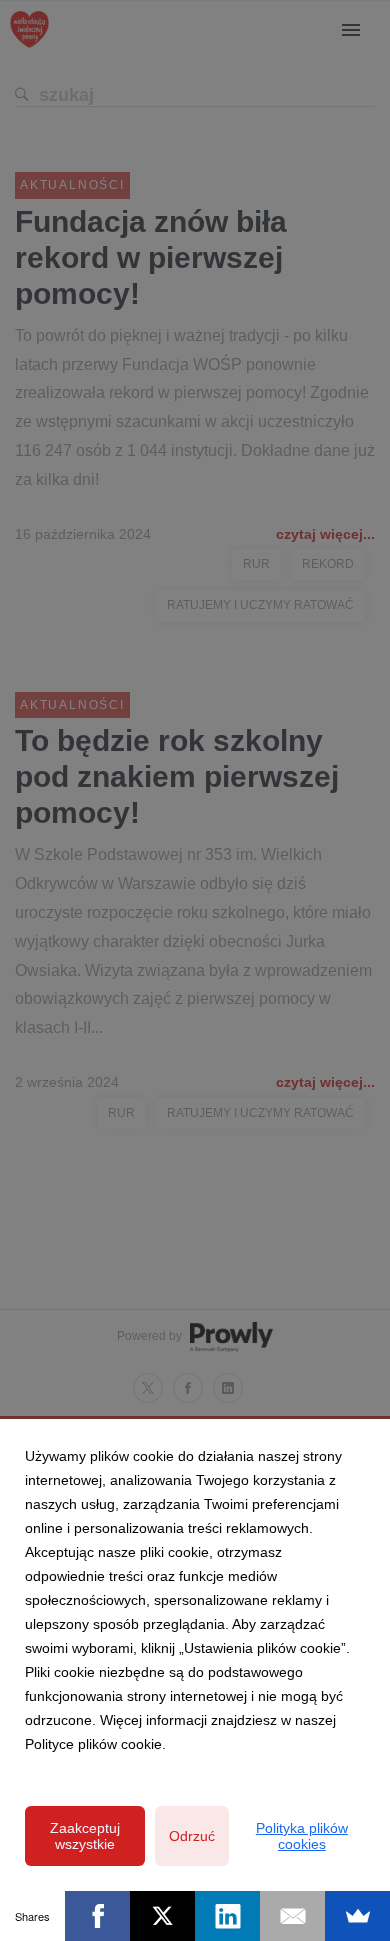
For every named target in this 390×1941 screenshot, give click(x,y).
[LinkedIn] (227, 1916)
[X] (162, 1916)
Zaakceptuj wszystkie (85, 1836)
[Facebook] (97, 1916)
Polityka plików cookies (302, 1836)
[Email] (292, 1916)
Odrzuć (192, 1836)
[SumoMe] (357, 1916)
